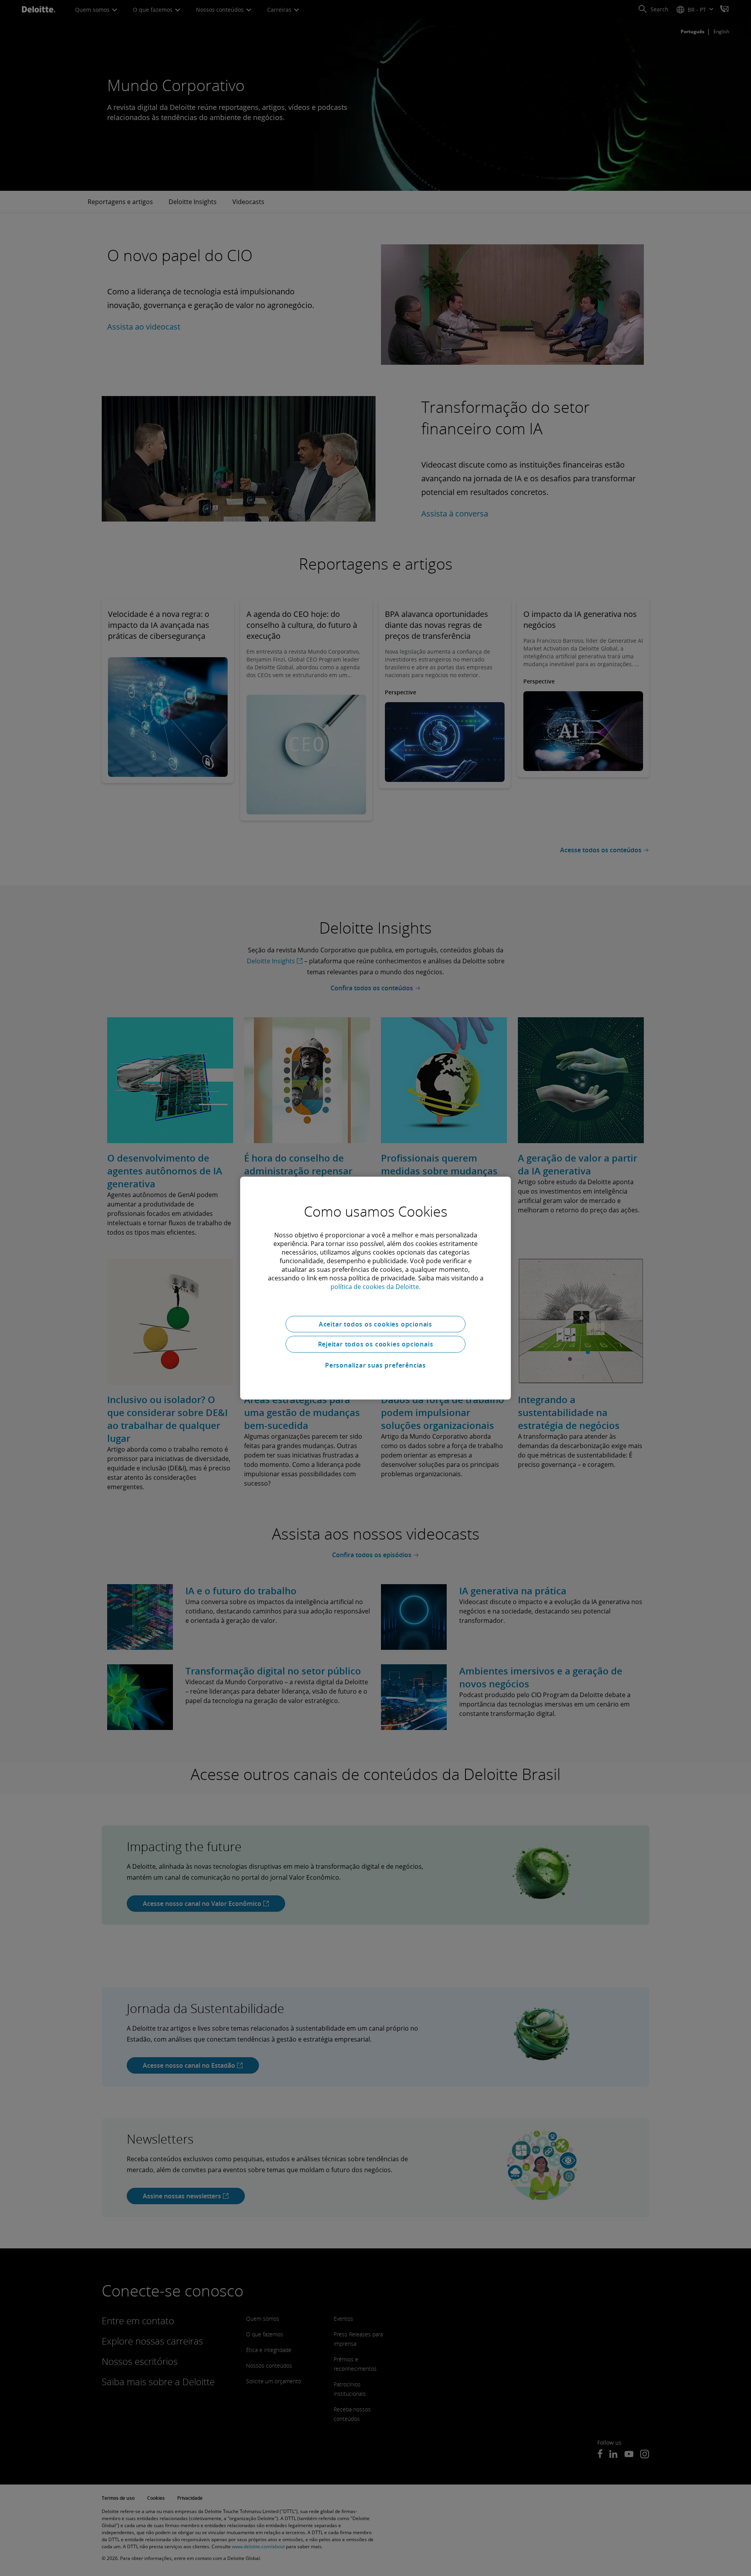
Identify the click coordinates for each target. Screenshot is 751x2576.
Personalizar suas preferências (375, 1365)
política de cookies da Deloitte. (375, 1286)
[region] (375, 1288)
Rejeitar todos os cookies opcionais (376, 1344)
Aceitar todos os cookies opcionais (375, 1324)
